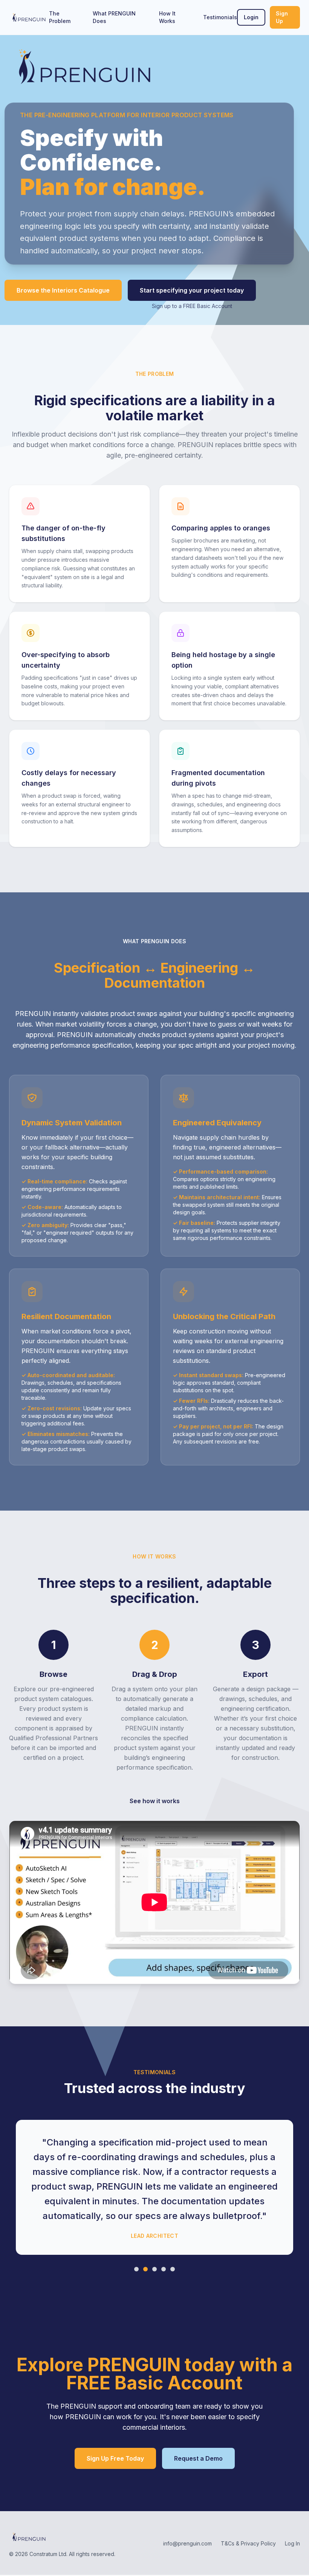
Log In (292, 2543)
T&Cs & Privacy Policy (248, 2543)
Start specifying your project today (192, 290)
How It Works (167, 17)
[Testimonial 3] (154, 2269)
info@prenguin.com (187, 2543)
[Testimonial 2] (145, 2269)
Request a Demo (198, 2458)
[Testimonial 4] (164, 2269)
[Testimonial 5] (173, 2269)
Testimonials (220, 17)
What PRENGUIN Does (114, 17)
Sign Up (282, 17)
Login (251, 17)
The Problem (60, 17)
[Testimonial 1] (136, 2269)
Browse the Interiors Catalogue (63, 290)
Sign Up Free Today (115, 2458)
